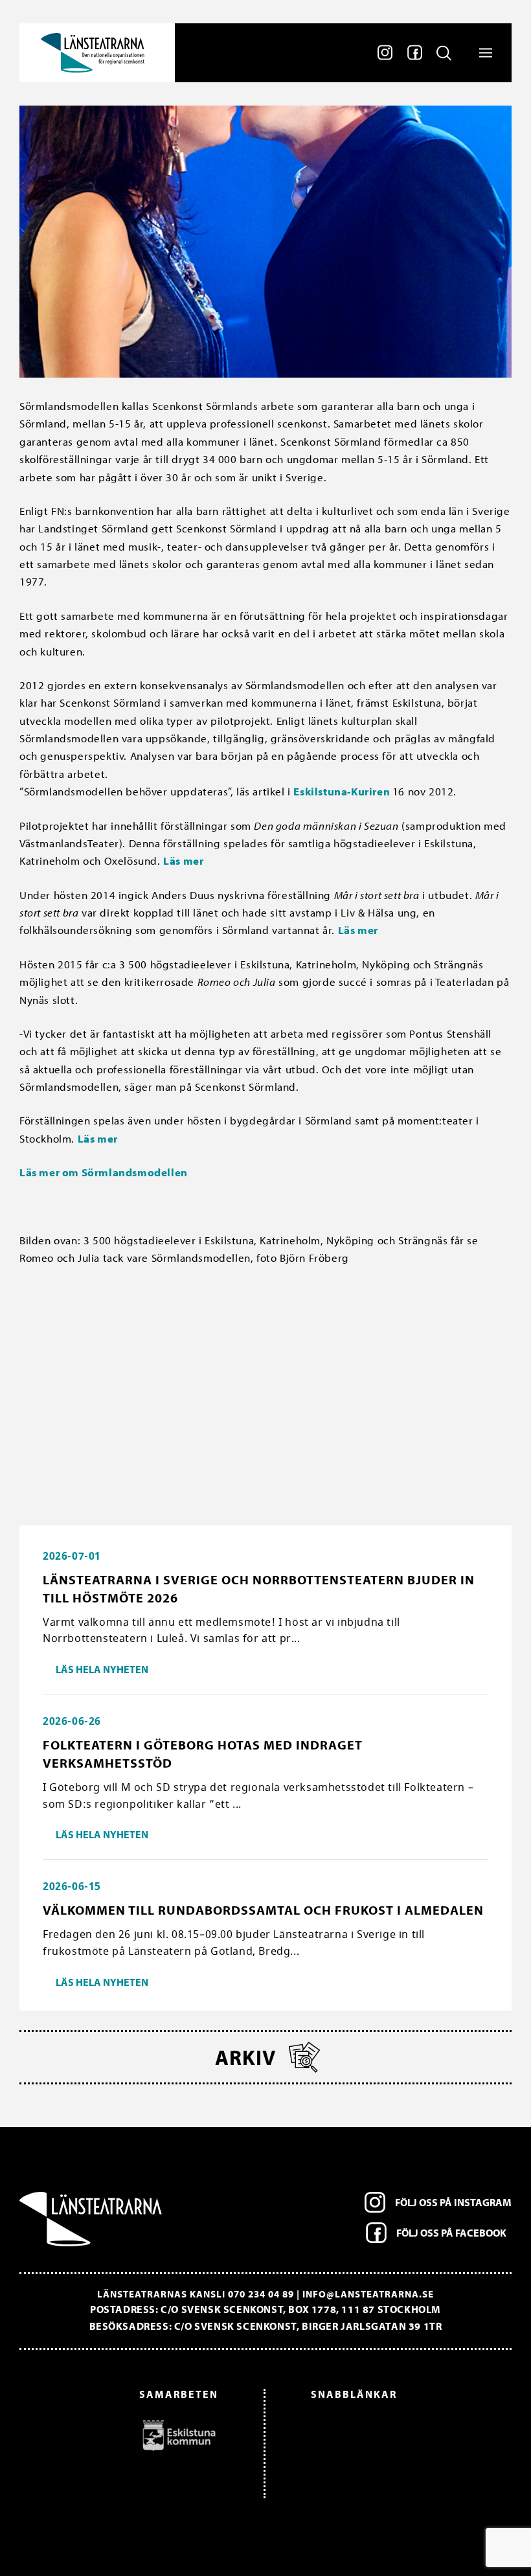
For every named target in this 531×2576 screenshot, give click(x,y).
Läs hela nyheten (102, 1669)
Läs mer (185, 861)
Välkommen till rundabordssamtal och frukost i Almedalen (263, 1910)
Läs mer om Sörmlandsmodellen (104, 1172)
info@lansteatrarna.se (368, 2294)
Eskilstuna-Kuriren (343, 791)
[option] (125, 2435)
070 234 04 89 (261, 2294)
